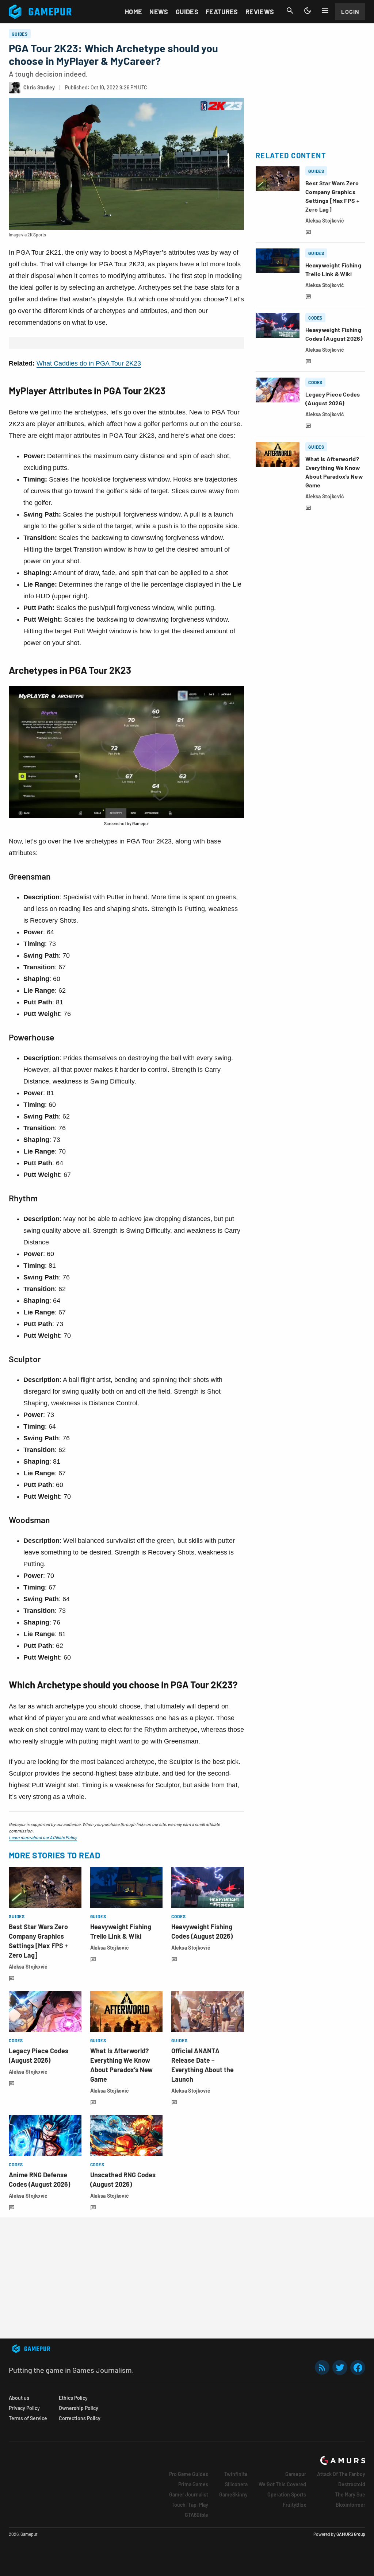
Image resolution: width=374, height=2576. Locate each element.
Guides (187, 12)
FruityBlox (294, 2505)
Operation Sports (287, 2494)
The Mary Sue (350, 2494)
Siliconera (236, 2484)
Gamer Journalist (189, 2494)
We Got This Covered (282, 2484)
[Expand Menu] (325, 11)
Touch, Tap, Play (190, 2505)
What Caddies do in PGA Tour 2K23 (89, 363)
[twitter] (340, 2368)
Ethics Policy (73, 2398)
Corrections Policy (80, 2418)
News (159, 12)
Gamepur (296, 2474)
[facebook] (358, 2368)
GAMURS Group (351, 2534)
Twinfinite (236, 2474)
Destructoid (352, 2484)
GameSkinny (233, 2494)
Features (222, 12)
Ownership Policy (79, 2408)
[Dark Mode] (308, 11)
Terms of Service (28, 2418)
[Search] (290, 11)
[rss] (322, 2368)
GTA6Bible (196, 2515)
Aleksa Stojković (28, 1967)
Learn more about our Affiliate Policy (43, 1837)
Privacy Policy (24, 2408)
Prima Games (193, 2484)
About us (19, 2398)
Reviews (260, 12)
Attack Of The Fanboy (341, 2474)
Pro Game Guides (189, 2474)
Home (133, 12)
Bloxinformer (350, 2505)
